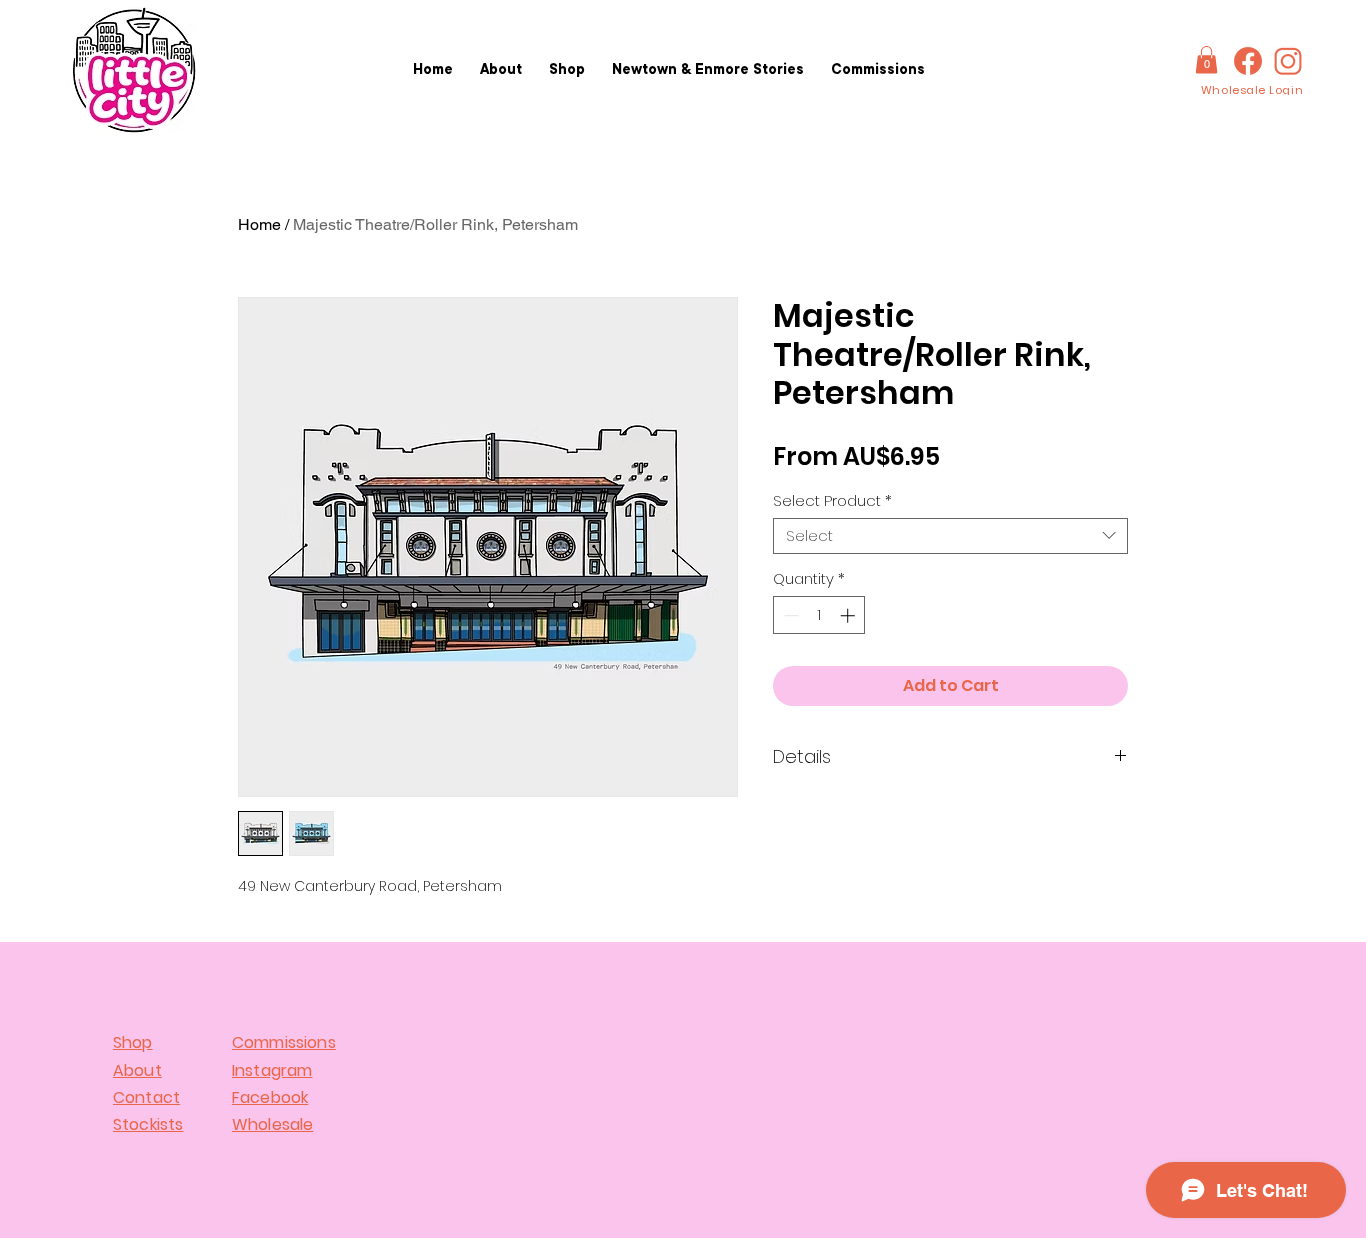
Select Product (832, 501)
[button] (1206, 59)
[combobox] (950, 536)
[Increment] (849, 615)
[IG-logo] (1288, 61)
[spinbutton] (819, 615)
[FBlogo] (1248, 61)
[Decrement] (789, 615)
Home (259, 224)
